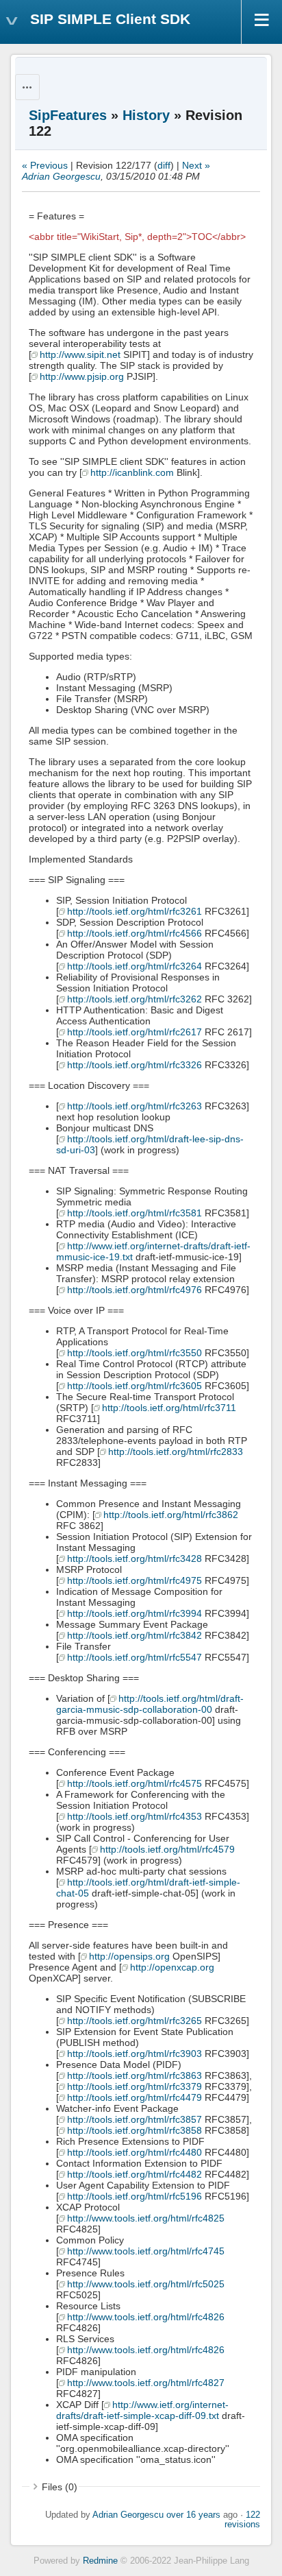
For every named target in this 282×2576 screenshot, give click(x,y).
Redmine (100, 2561)
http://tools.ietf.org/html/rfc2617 (134, 1032)
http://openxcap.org (172, 1967)
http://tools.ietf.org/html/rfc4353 (134, 1816)
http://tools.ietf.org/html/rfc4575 (134, 1783)
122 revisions (242, 2520)
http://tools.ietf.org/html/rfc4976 (134, 1290)
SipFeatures (68, 115)
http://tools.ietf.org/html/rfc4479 (134, 2097)
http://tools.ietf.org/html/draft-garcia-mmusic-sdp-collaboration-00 (150, 1704)
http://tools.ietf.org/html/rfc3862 (171, 1515)
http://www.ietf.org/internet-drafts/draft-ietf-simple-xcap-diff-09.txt (142, 2410)
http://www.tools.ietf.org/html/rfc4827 (146, 2383)
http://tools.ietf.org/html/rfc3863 (134, 2075)
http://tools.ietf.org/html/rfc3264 (134, 966)
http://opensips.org (129, 1956)
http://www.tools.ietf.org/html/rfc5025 (146, 2284)
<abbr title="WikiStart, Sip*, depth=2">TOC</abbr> (137, 237)
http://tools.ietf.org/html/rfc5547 (134, 1657)
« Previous (45, 165)
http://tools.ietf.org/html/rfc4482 (134, 2174)
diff (164, 165)
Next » (196, 165)
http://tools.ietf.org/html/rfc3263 (134, 1106)
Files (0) (60, 2487)
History (146, 115)
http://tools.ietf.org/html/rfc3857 (134, 2119)
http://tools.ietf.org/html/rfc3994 (134, 1613)
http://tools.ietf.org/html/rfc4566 (134, 933)
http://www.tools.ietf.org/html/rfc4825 (146, 2218)
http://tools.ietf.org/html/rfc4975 (134, 1580)
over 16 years (193, 2515)
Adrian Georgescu (61, 176)
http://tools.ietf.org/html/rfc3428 (134, 1558)
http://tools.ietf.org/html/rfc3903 (134, 2054)
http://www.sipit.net (80, 354)
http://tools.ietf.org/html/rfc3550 (134, 1353)
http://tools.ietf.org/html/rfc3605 (134, 1386)
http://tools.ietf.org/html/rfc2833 (176, 1452)
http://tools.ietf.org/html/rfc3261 (134, 911)
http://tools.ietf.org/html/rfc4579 (167, 1849)
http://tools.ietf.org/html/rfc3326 (134, 1065)
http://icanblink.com (132, 472)
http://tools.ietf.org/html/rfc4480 (134, 2152)
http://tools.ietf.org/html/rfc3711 (169, 1408)
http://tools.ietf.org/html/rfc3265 (134, 2021)
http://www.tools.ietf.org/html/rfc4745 (146, 2251)
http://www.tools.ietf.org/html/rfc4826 (146, 2317)
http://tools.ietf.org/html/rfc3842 (134, 1635)
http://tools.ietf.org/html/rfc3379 (134, 2086)
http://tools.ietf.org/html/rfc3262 (134, 999)
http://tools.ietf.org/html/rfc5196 (134, 2196)
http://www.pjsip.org (82, 376)
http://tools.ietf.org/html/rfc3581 (134, 1213)
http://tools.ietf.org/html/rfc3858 (134, 2130)
